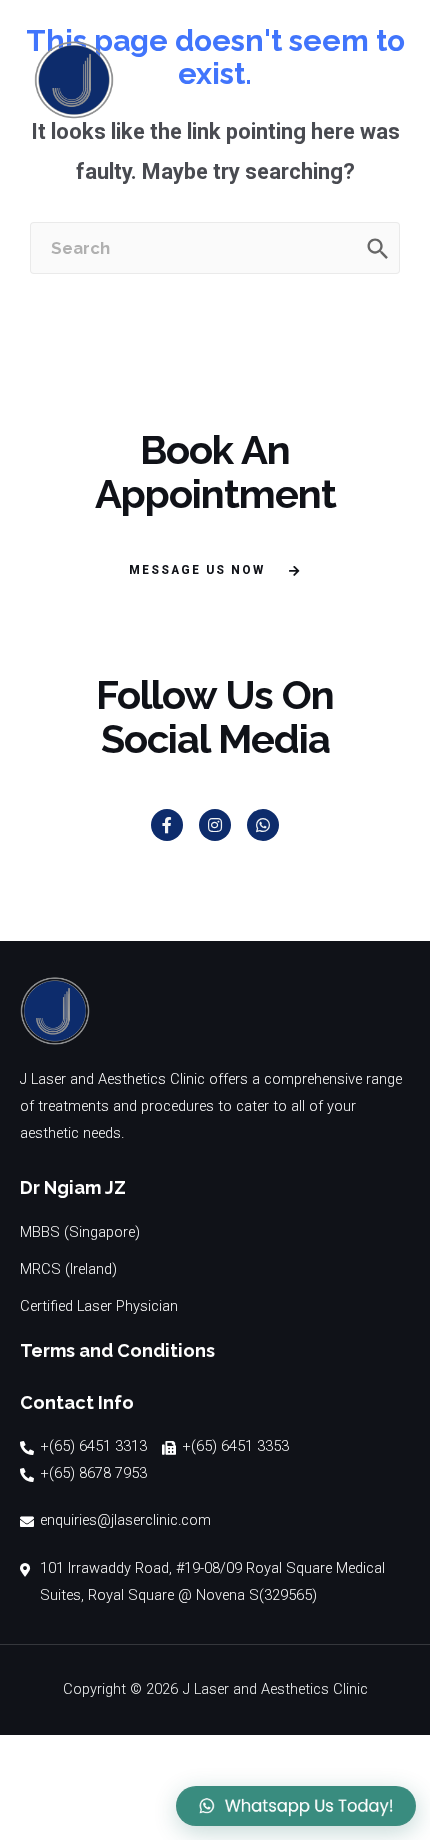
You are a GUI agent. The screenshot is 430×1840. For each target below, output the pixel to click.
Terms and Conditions (117, 1350)
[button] (215, 571)
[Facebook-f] (167, 825)
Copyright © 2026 (120, 1689)
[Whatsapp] (263, 825)
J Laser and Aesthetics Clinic (275, 1689)
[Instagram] (215, 825)
